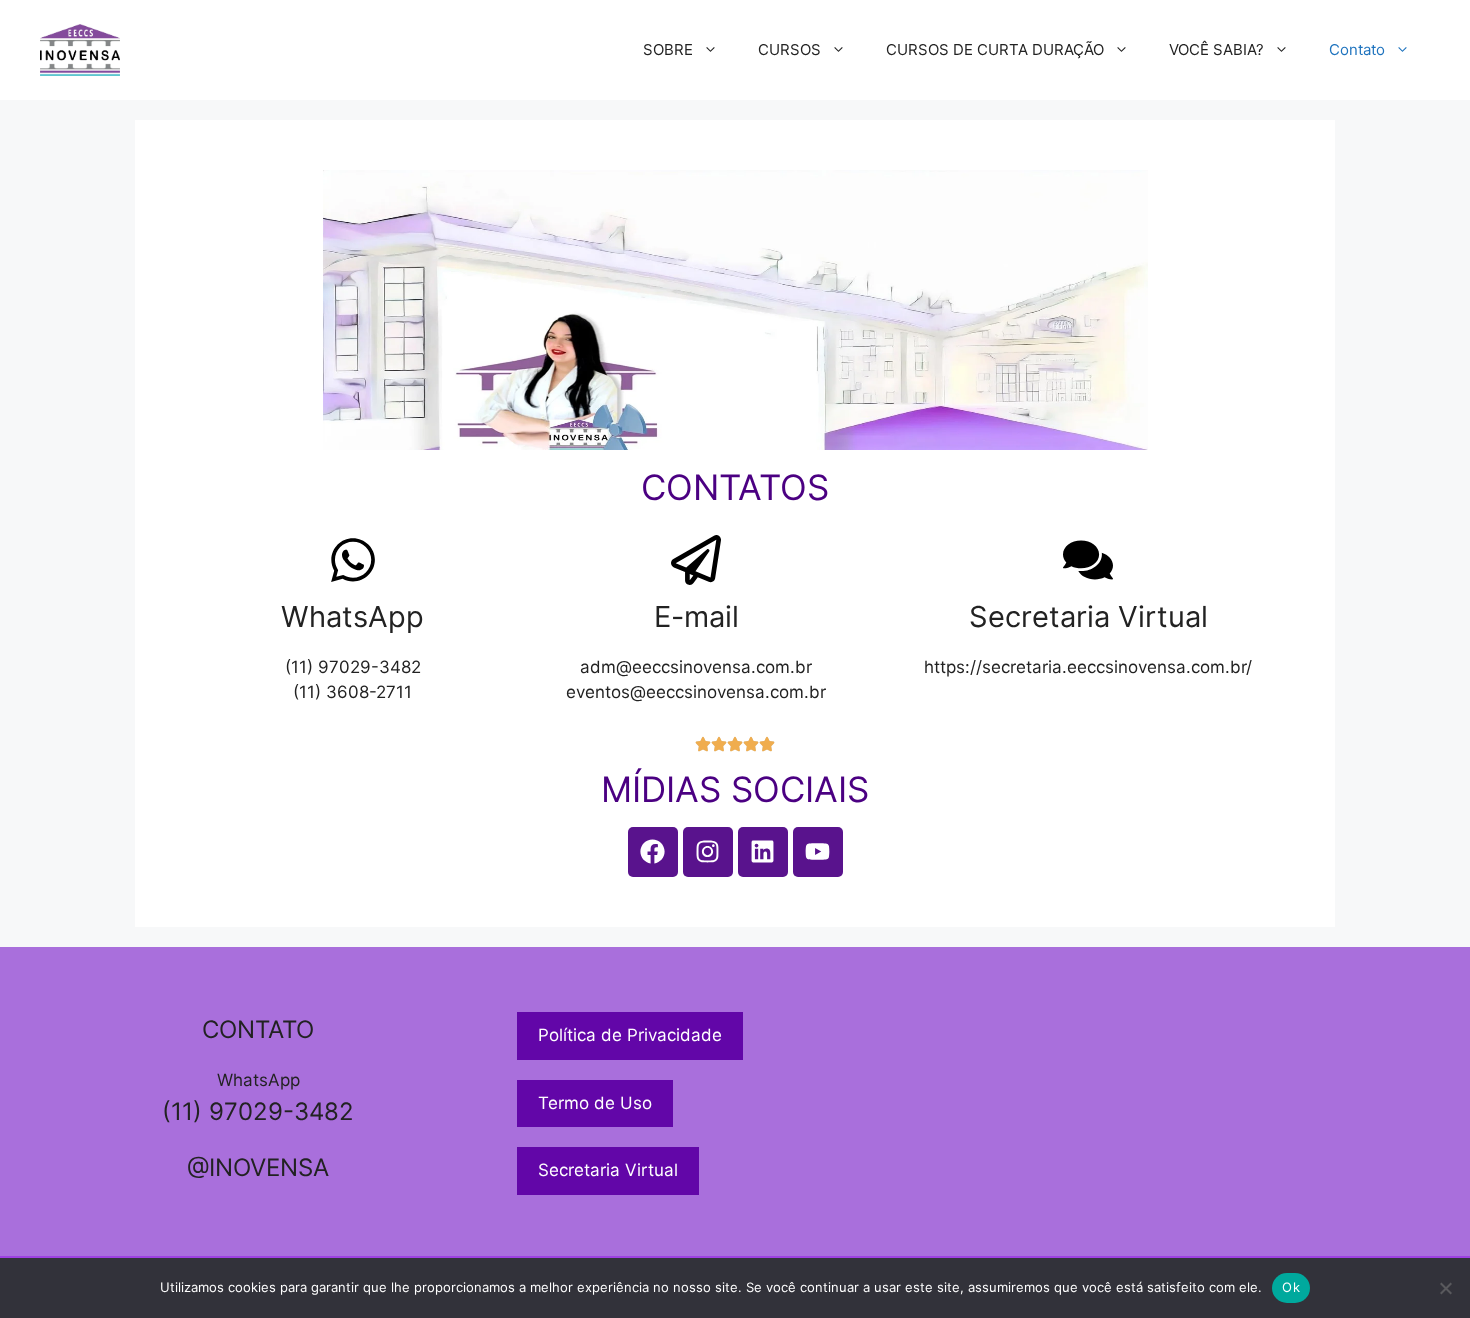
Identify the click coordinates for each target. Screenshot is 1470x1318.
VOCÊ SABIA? (1216, 49)
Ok (1291, 1287)
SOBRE (668, 49)
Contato (1357, 49)
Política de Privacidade (630, 1035)
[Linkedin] (763, 852)
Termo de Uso (595, 1103)
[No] (1445, 1288)
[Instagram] (708, 852)
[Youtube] (818, 852)
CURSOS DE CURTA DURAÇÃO (995, 49)
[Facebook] (653, 852)
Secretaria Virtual (608, 1170)
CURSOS (789, 49)
